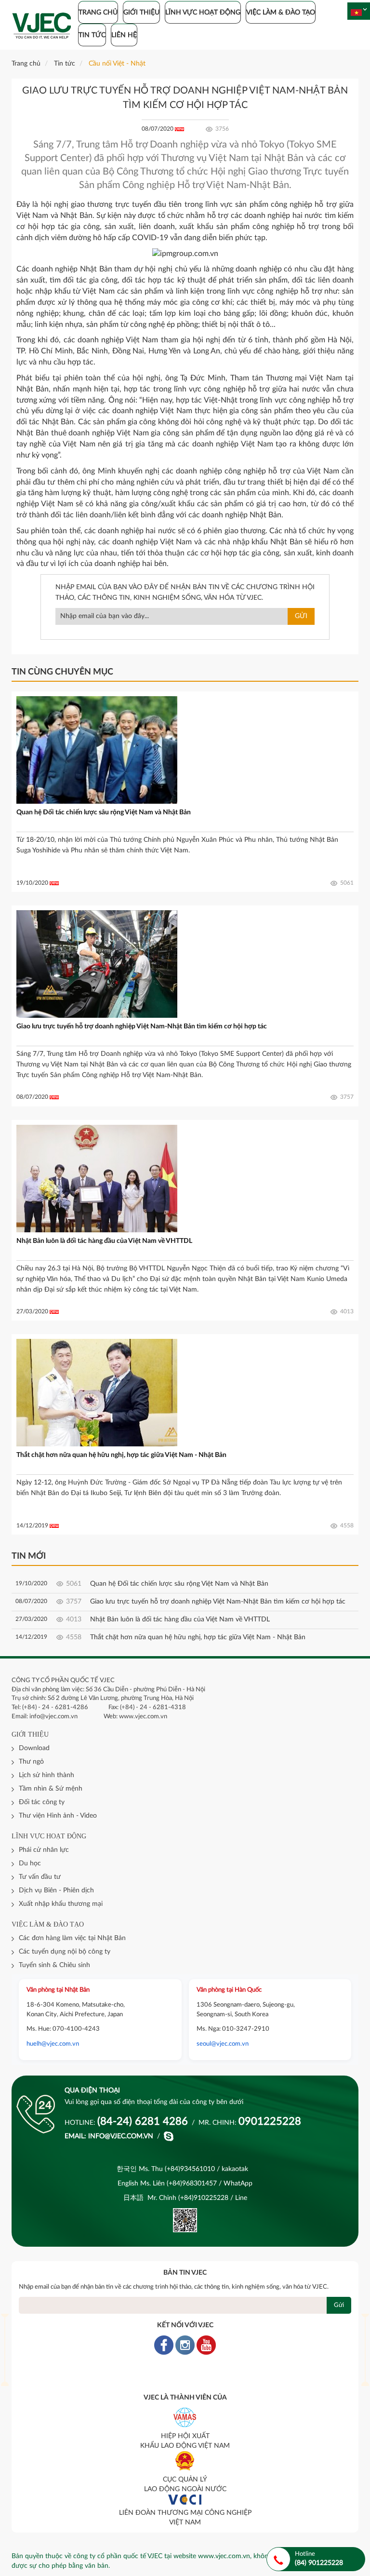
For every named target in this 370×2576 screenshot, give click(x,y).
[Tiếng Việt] (356, 13)
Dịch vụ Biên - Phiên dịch (56, 1890)
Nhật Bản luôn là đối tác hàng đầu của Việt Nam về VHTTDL (104, 1241)
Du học (30, 1863)
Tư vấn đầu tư (40, 1877)
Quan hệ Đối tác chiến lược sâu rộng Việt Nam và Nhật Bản (104, 812)
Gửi (301, 616)
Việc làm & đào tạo (281, 13)
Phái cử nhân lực (44, 1850)
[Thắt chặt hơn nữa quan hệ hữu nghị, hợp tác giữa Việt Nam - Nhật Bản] (97, 1392)
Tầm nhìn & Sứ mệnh (51, 1789)
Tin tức (92, 35)
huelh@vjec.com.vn (53, 2044)
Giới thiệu (141, 13)
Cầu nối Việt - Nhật (117, 64)
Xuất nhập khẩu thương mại (61, 1904)
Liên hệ (124, 35)
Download (34, 1748)
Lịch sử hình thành (46, 1775)
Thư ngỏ (31, 1762)
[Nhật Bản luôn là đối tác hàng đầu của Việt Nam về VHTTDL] (97, 1178)
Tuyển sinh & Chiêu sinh (54, 1965)
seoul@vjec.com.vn (223, 2044)
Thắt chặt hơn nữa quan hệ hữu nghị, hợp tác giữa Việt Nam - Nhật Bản (121, 1455)
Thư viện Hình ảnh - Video (58, 1816)
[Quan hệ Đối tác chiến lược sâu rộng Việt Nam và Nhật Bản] (97, 750)
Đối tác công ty (42, 1802)
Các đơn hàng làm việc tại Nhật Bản (72, 1938)
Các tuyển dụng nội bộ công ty (65, 1952)
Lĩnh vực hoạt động (203, 13)
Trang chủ (98, 13)
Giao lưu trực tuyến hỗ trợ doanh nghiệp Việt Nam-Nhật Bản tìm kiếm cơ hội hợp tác (142, 1026)
